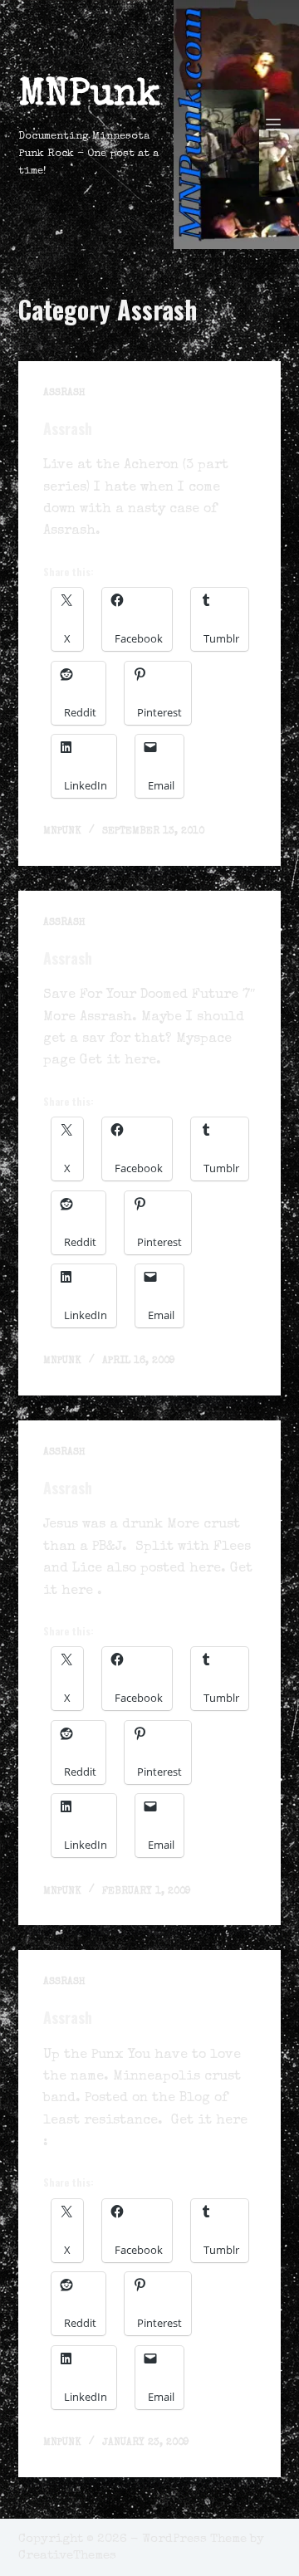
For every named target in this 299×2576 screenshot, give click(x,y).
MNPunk (89, 96)
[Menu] (273, 125)
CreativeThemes (67, 2556)
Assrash (64, 393)
